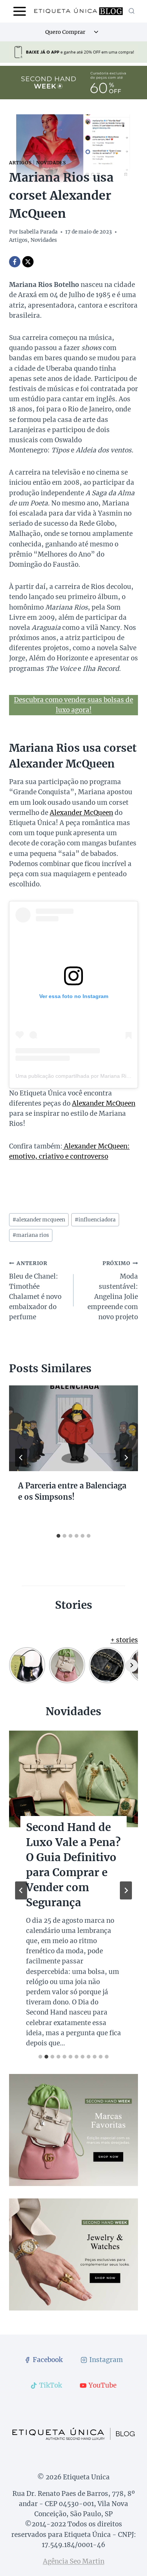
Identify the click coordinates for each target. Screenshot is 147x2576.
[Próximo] (126, 1458)
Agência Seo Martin (74, 2561)
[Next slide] (126, 1890)
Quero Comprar (65, 32)
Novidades (51, 163)
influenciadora (95, 1220)
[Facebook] (15, 262)
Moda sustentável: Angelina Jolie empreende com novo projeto (113, 1291)
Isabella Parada (38, 232)
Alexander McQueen (81, 813)
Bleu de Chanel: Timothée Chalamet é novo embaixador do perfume (35, 1291)
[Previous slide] (21, 1890)
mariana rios (31, 1235)
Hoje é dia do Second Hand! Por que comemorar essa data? (73, 1850)
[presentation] (73, 1428)
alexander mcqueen (39, 1220)
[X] (28, 262)
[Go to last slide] (21, 1458)
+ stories (124, 1640)
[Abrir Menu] (20, 11)
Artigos (20, 163)
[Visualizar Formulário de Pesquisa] (132, 11)
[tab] (58, 1536)
